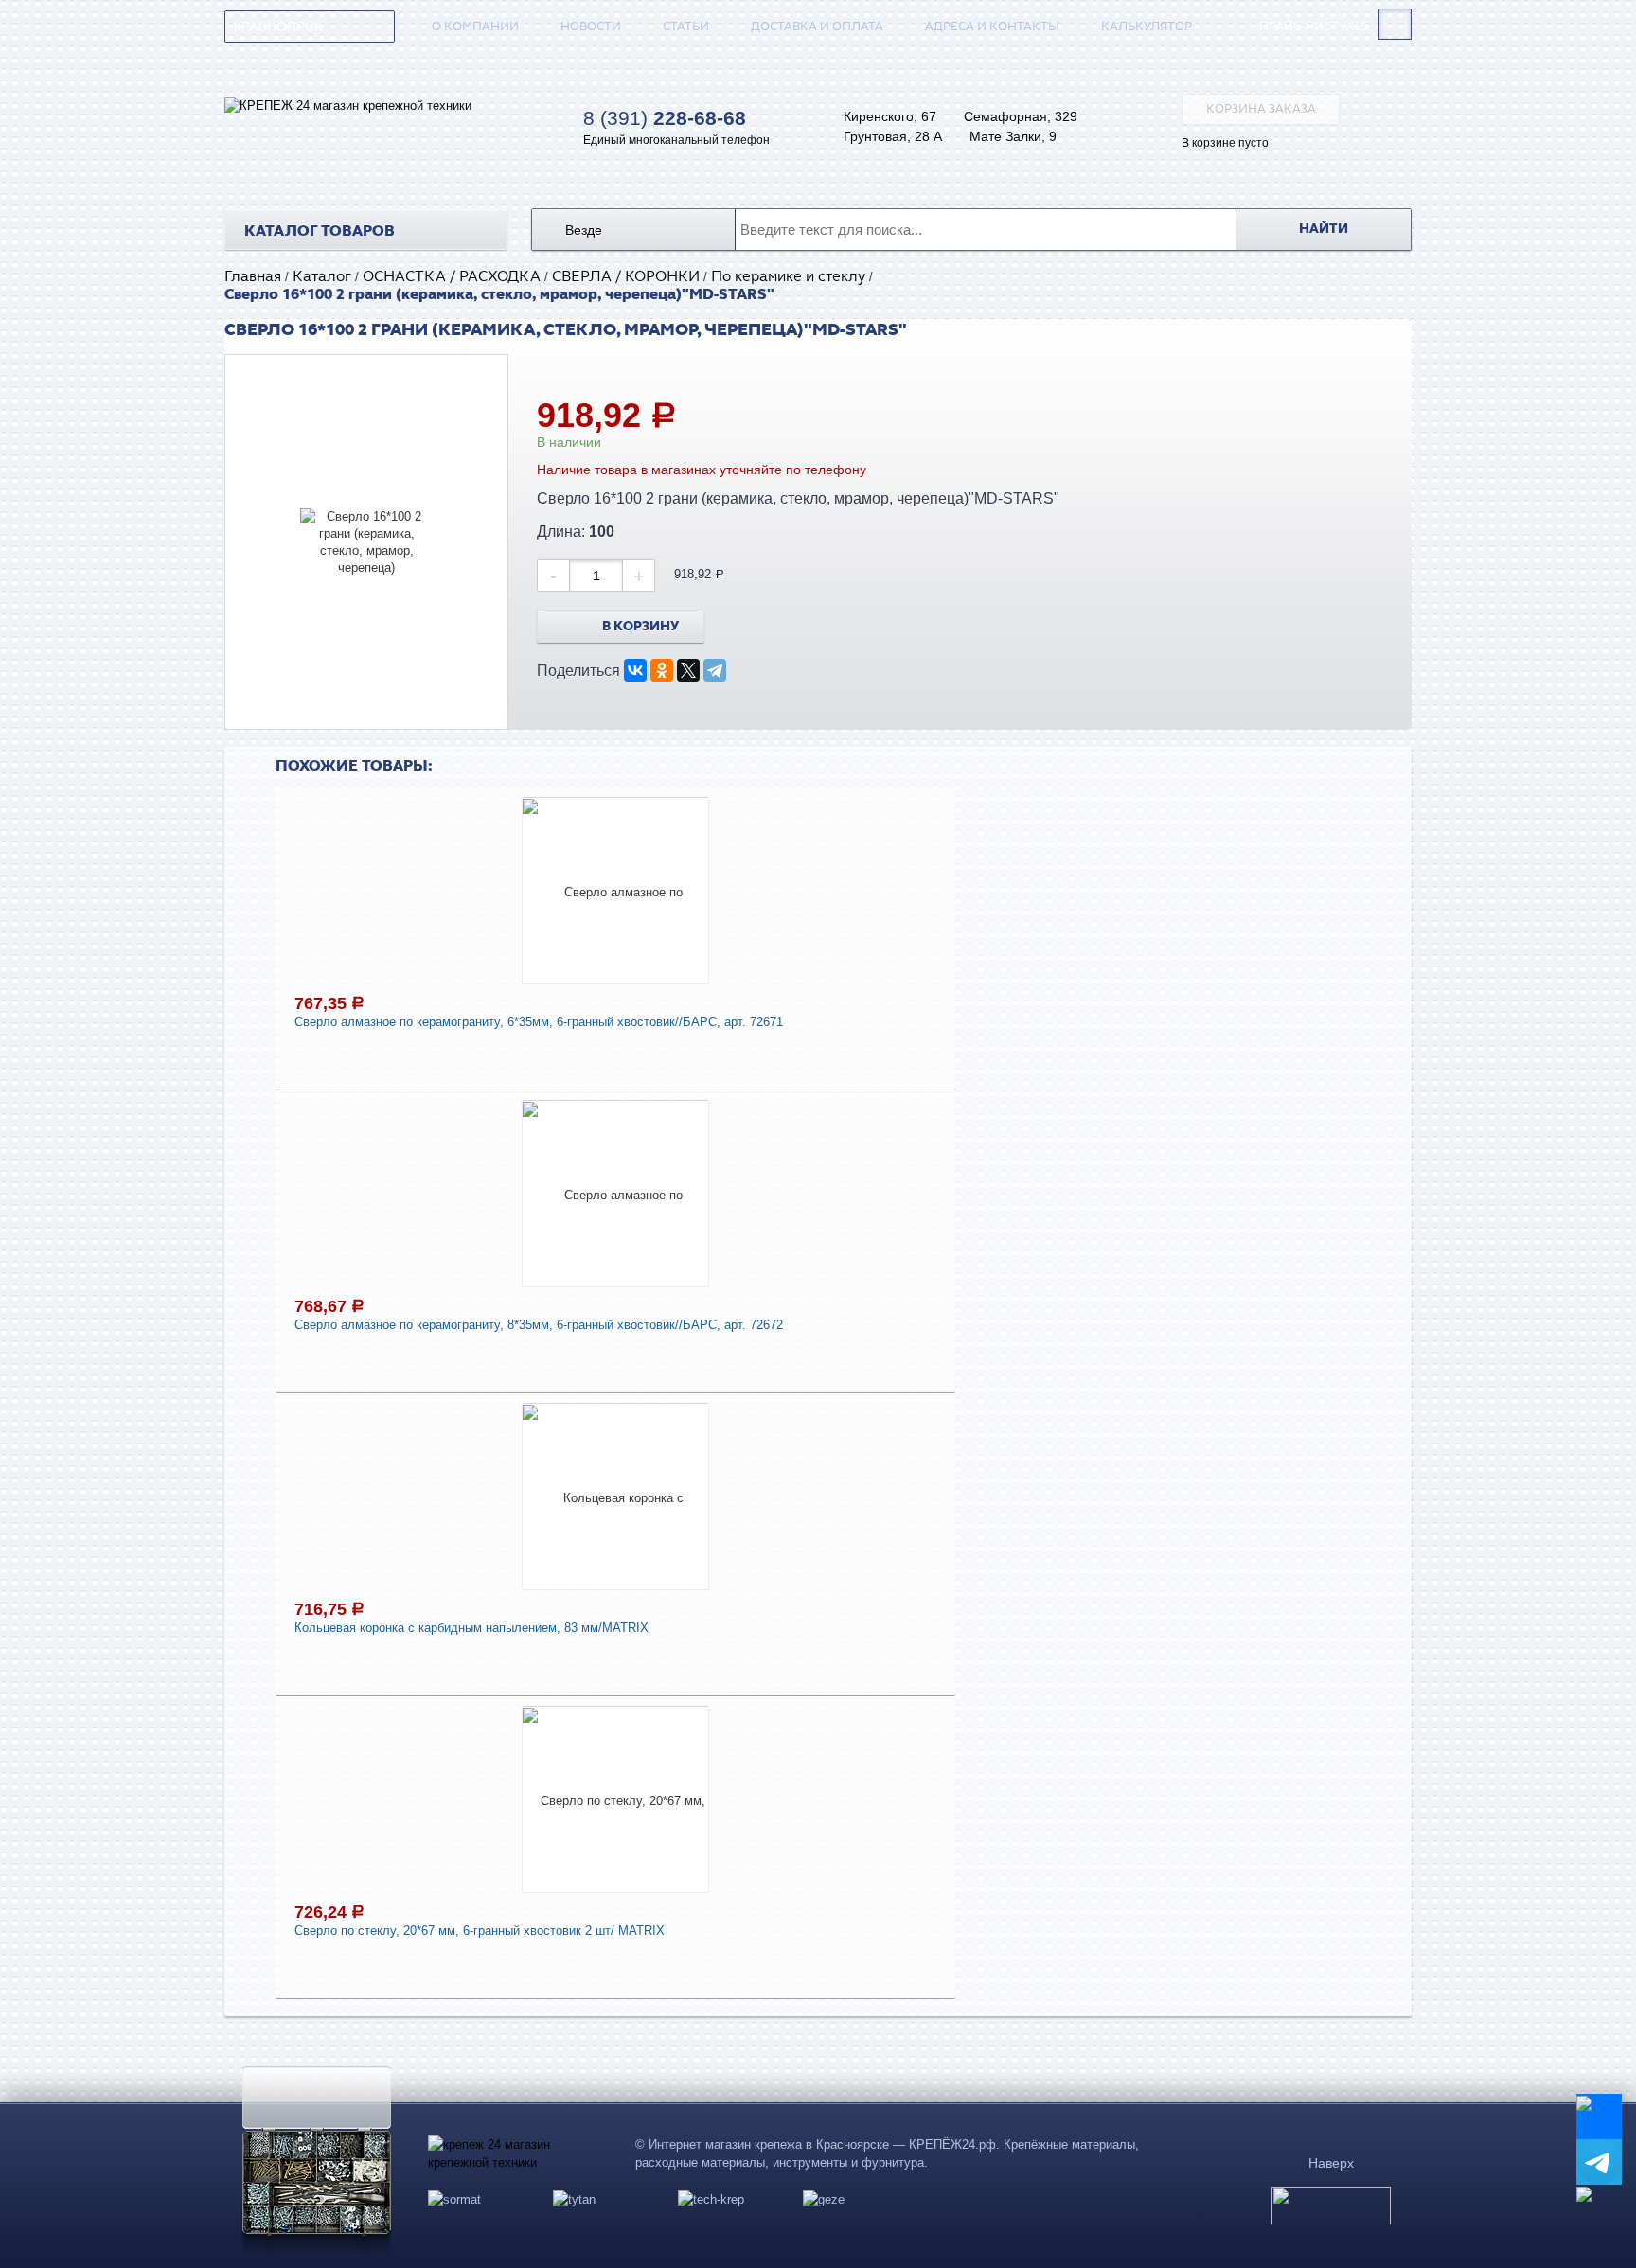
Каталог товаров (320, 231)
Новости (591, 27)
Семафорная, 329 (1021, 116)
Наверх (1331, 2163)
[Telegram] (715, 670)
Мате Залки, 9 (1013, 136)
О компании (475, 27)
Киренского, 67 (890, 116)
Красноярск (278, 27)
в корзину (640, 627)
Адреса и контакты (992, 27)
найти (1324, 229)
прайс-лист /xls (1314, 27)
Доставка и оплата (817, 27)
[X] (688, 670)
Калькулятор (1147, 27)
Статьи (686, 27)
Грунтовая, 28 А (893, 136)
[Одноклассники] (662, 670)
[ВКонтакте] (635, 670)
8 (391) (665, 118)
